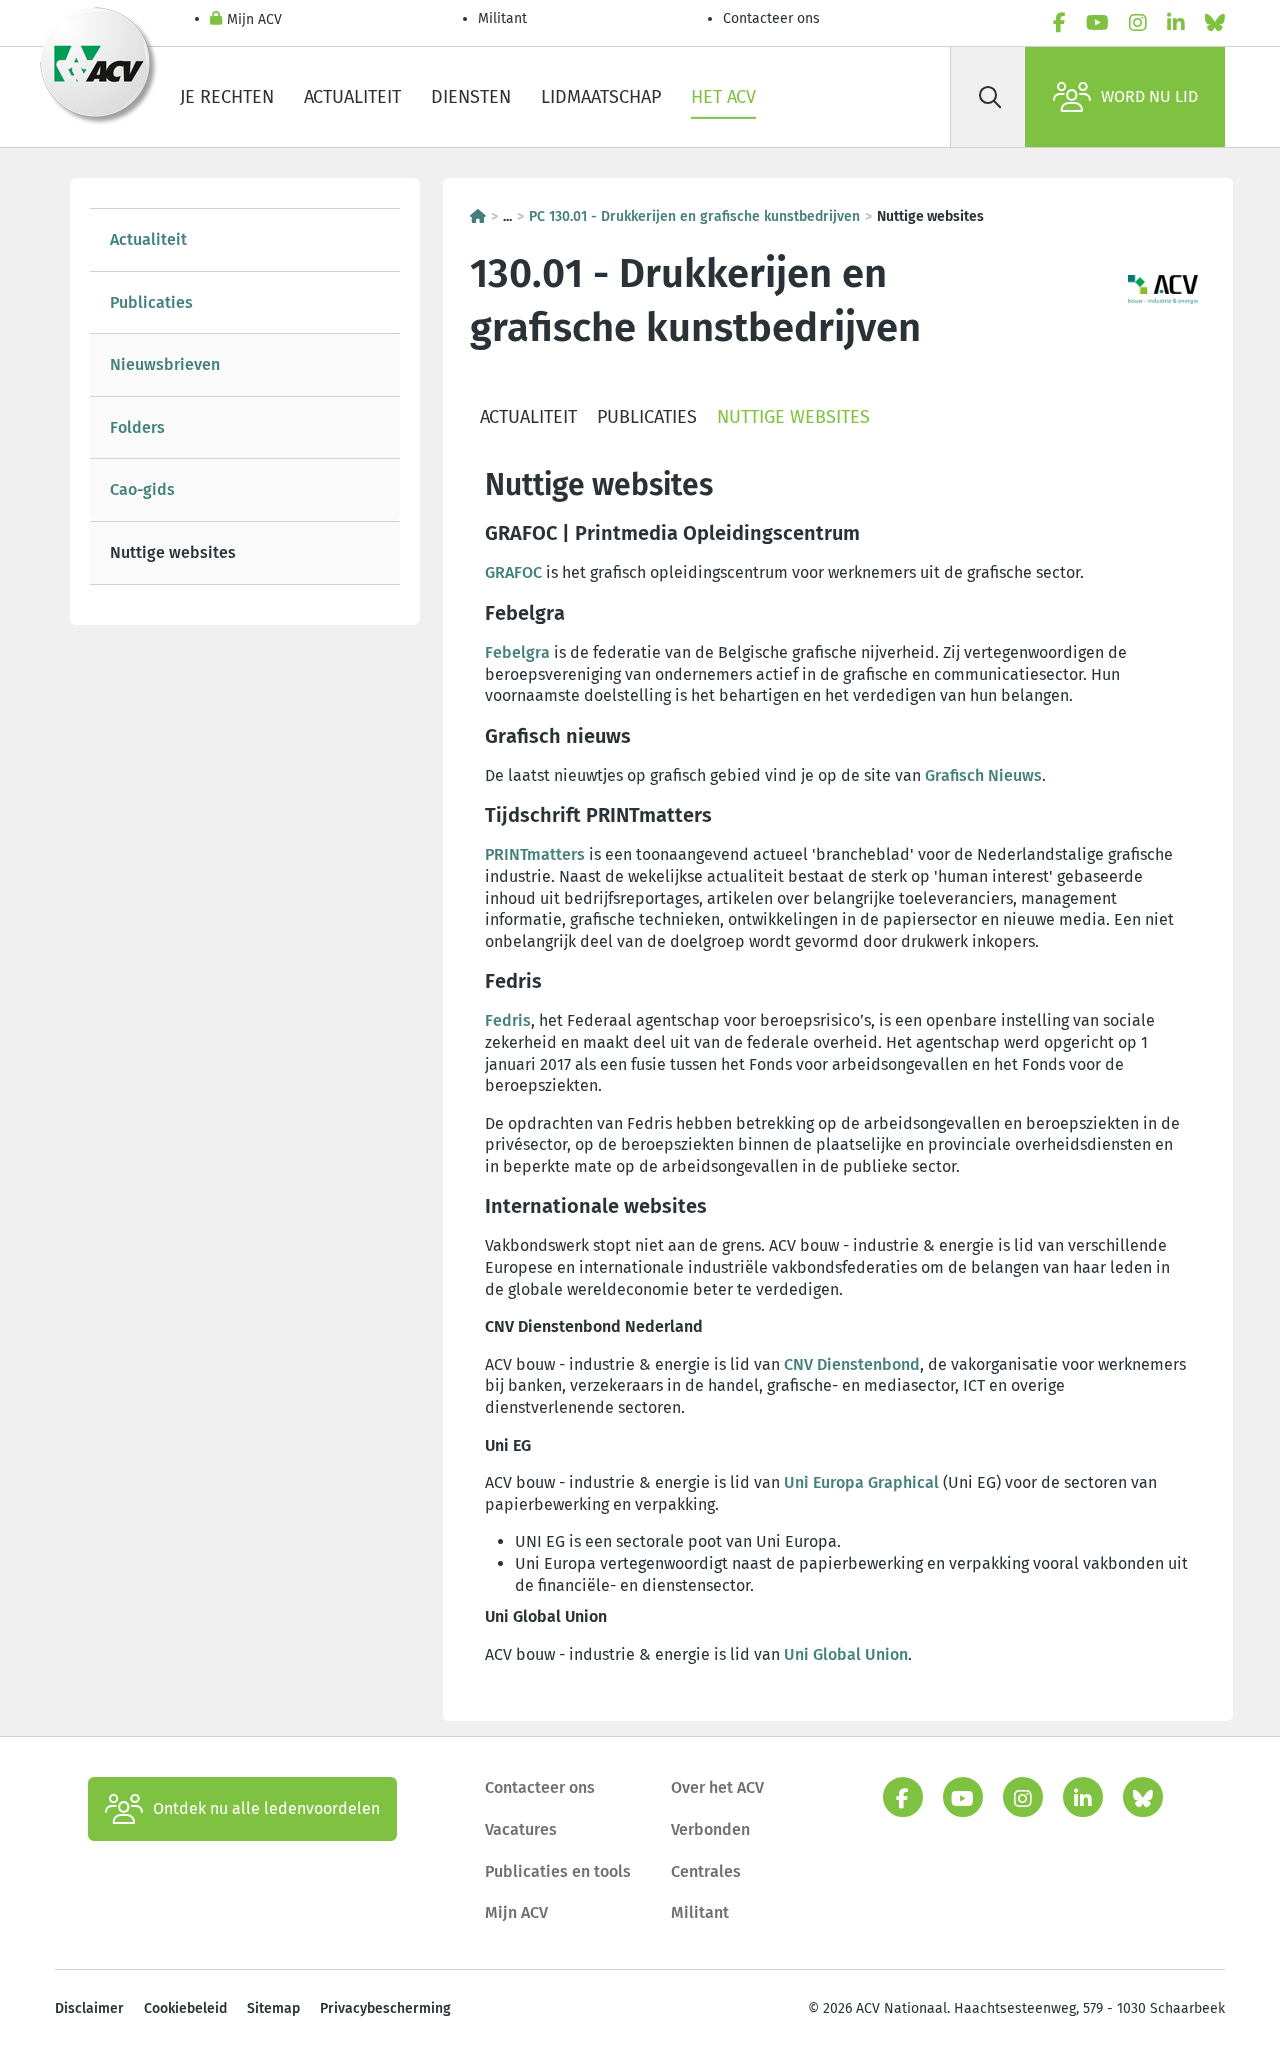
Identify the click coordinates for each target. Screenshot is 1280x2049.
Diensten (471, 97)
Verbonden (710, 1829)
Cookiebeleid (185, 2008)
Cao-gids (142, 489)
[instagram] (1138, 23)
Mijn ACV (254, 19)
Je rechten (227, 97)
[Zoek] (990, 97)
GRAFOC (513, 572)
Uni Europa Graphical (861, 1482)
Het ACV (723, 97)
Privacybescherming (385, 2008)
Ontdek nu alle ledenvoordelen (266, 1808)
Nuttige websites (173, 552)
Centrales (706, 1871)
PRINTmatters (535, 854)
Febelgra (517, 652)
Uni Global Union (846, 1654)
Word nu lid (1149, 96)
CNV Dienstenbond (852, 1364)
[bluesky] (1215, 23)
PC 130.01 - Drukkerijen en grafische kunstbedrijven (694, 216)
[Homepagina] (478, 216)
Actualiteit (352, 97)
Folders (137, 427)
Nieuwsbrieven (165, 364)
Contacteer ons (771, 18)
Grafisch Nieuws (983, 775)
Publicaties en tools (558, 1871)
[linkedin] (1176, 23)
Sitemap (273, 2008)
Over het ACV (717, 1787)
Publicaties (151, 302)
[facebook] (1059, 23)
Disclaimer (89, 2008)
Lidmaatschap (601, 97)
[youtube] (1097, 23)
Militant (502, 18)
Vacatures (521, 1829)
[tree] (245, 396)
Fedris (508, 1020)
